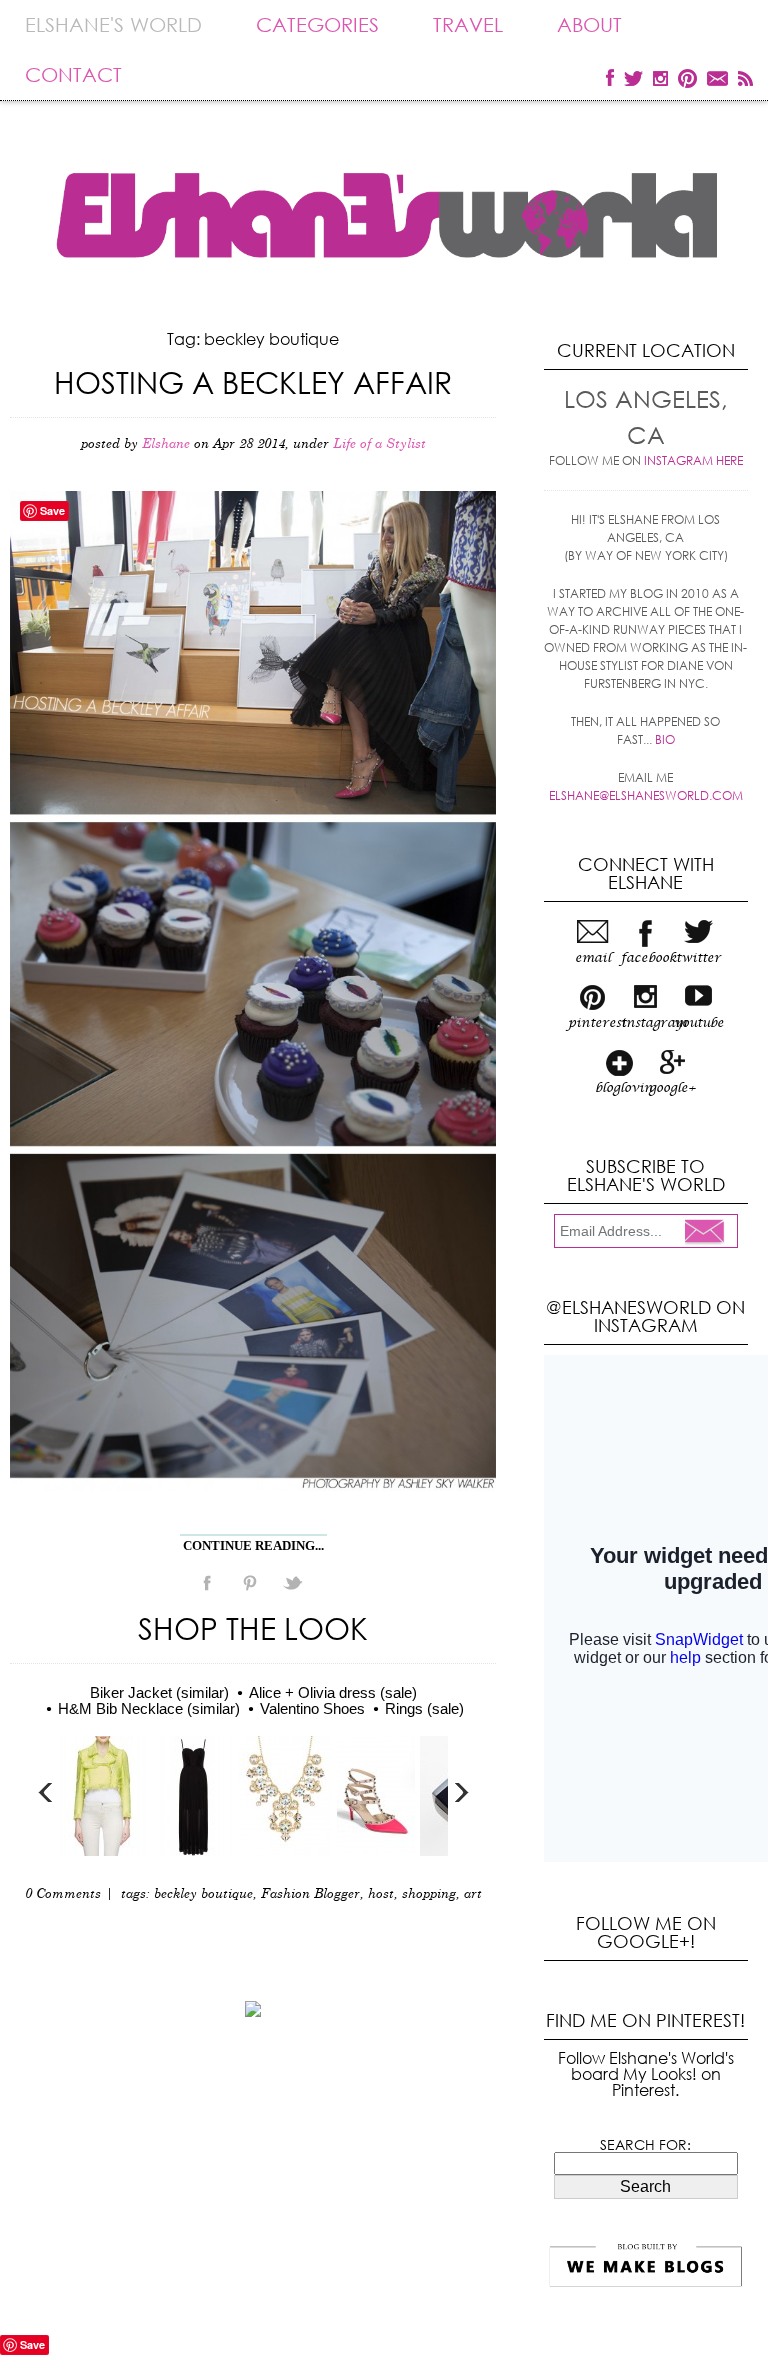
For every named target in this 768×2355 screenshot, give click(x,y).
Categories (317, 24)
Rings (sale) (424, 1708)
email (593, 958)
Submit (710, 1233)
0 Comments (63, 1894)
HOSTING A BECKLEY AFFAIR (253, 381)
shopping (429, 1894)
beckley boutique (203, 1894)
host (381, 1894)
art (473, 1894)
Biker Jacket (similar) (159, 1692)
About (589, 24)
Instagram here (693, 460)
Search (645, 2186)
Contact (73, 74)
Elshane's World (113, 24)
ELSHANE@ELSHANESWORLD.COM (646, 795)
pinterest (592, 1023)
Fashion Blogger (310, 1894)
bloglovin (619, 1088)
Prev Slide (46, 1792)
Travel (468, 24)
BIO (665, 739)
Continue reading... (253, 1545)
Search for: (645, 2145)
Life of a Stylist (379, 444)
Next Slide (460, 1792)
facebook (645, 958)
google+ (672, 1088)
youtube (698, 1023)
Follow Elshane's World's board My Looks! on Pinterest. (646, 2073)
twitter (698, 958)
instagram (645, 1023)
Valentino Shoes (312, 1708)
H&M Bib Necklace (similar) (149, 1708)
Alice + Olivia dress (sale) (333, 1692)
